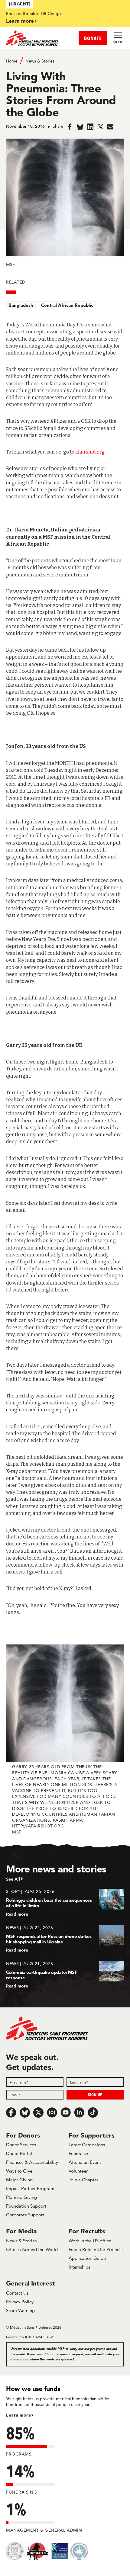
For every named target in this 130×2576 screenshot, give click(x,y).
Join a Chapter (83, 2180)
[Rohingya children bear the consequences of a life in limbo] (65, 1902)
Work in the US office (90, 2241)
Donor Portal (19, 2153)
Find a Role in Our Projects (96, 2249)
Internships (79, 2267)
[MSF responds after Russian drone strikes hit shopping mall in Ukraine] (65, 1939)
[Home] (36, 38)
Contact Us (17, 2293)
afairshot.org (90, 452)
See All (13, 1879)
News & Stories (40, 61)
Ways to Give (19, 2171)
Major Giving (19, 2180)
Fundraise (78, 2153)
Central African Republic (67, 305)
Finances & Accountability (32, 2162)
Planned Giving (21, 2197)
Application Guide (87, 2258)
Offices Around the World (32, 2249)
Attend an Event (85, 2162)
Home (12, 61)
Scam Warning (20, 2310)
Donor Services (21, 2145)
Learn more (20, 21)
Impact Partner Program (30, 2188)
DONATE (93, 38)
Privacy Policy (20, 2302)
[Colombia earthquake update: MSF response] (65, 1975)
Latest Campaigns (87, 2145)
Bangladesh (21, 305)
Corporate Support (25, 2215)
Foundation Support (26, 2206)
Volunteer (78, 2171)
